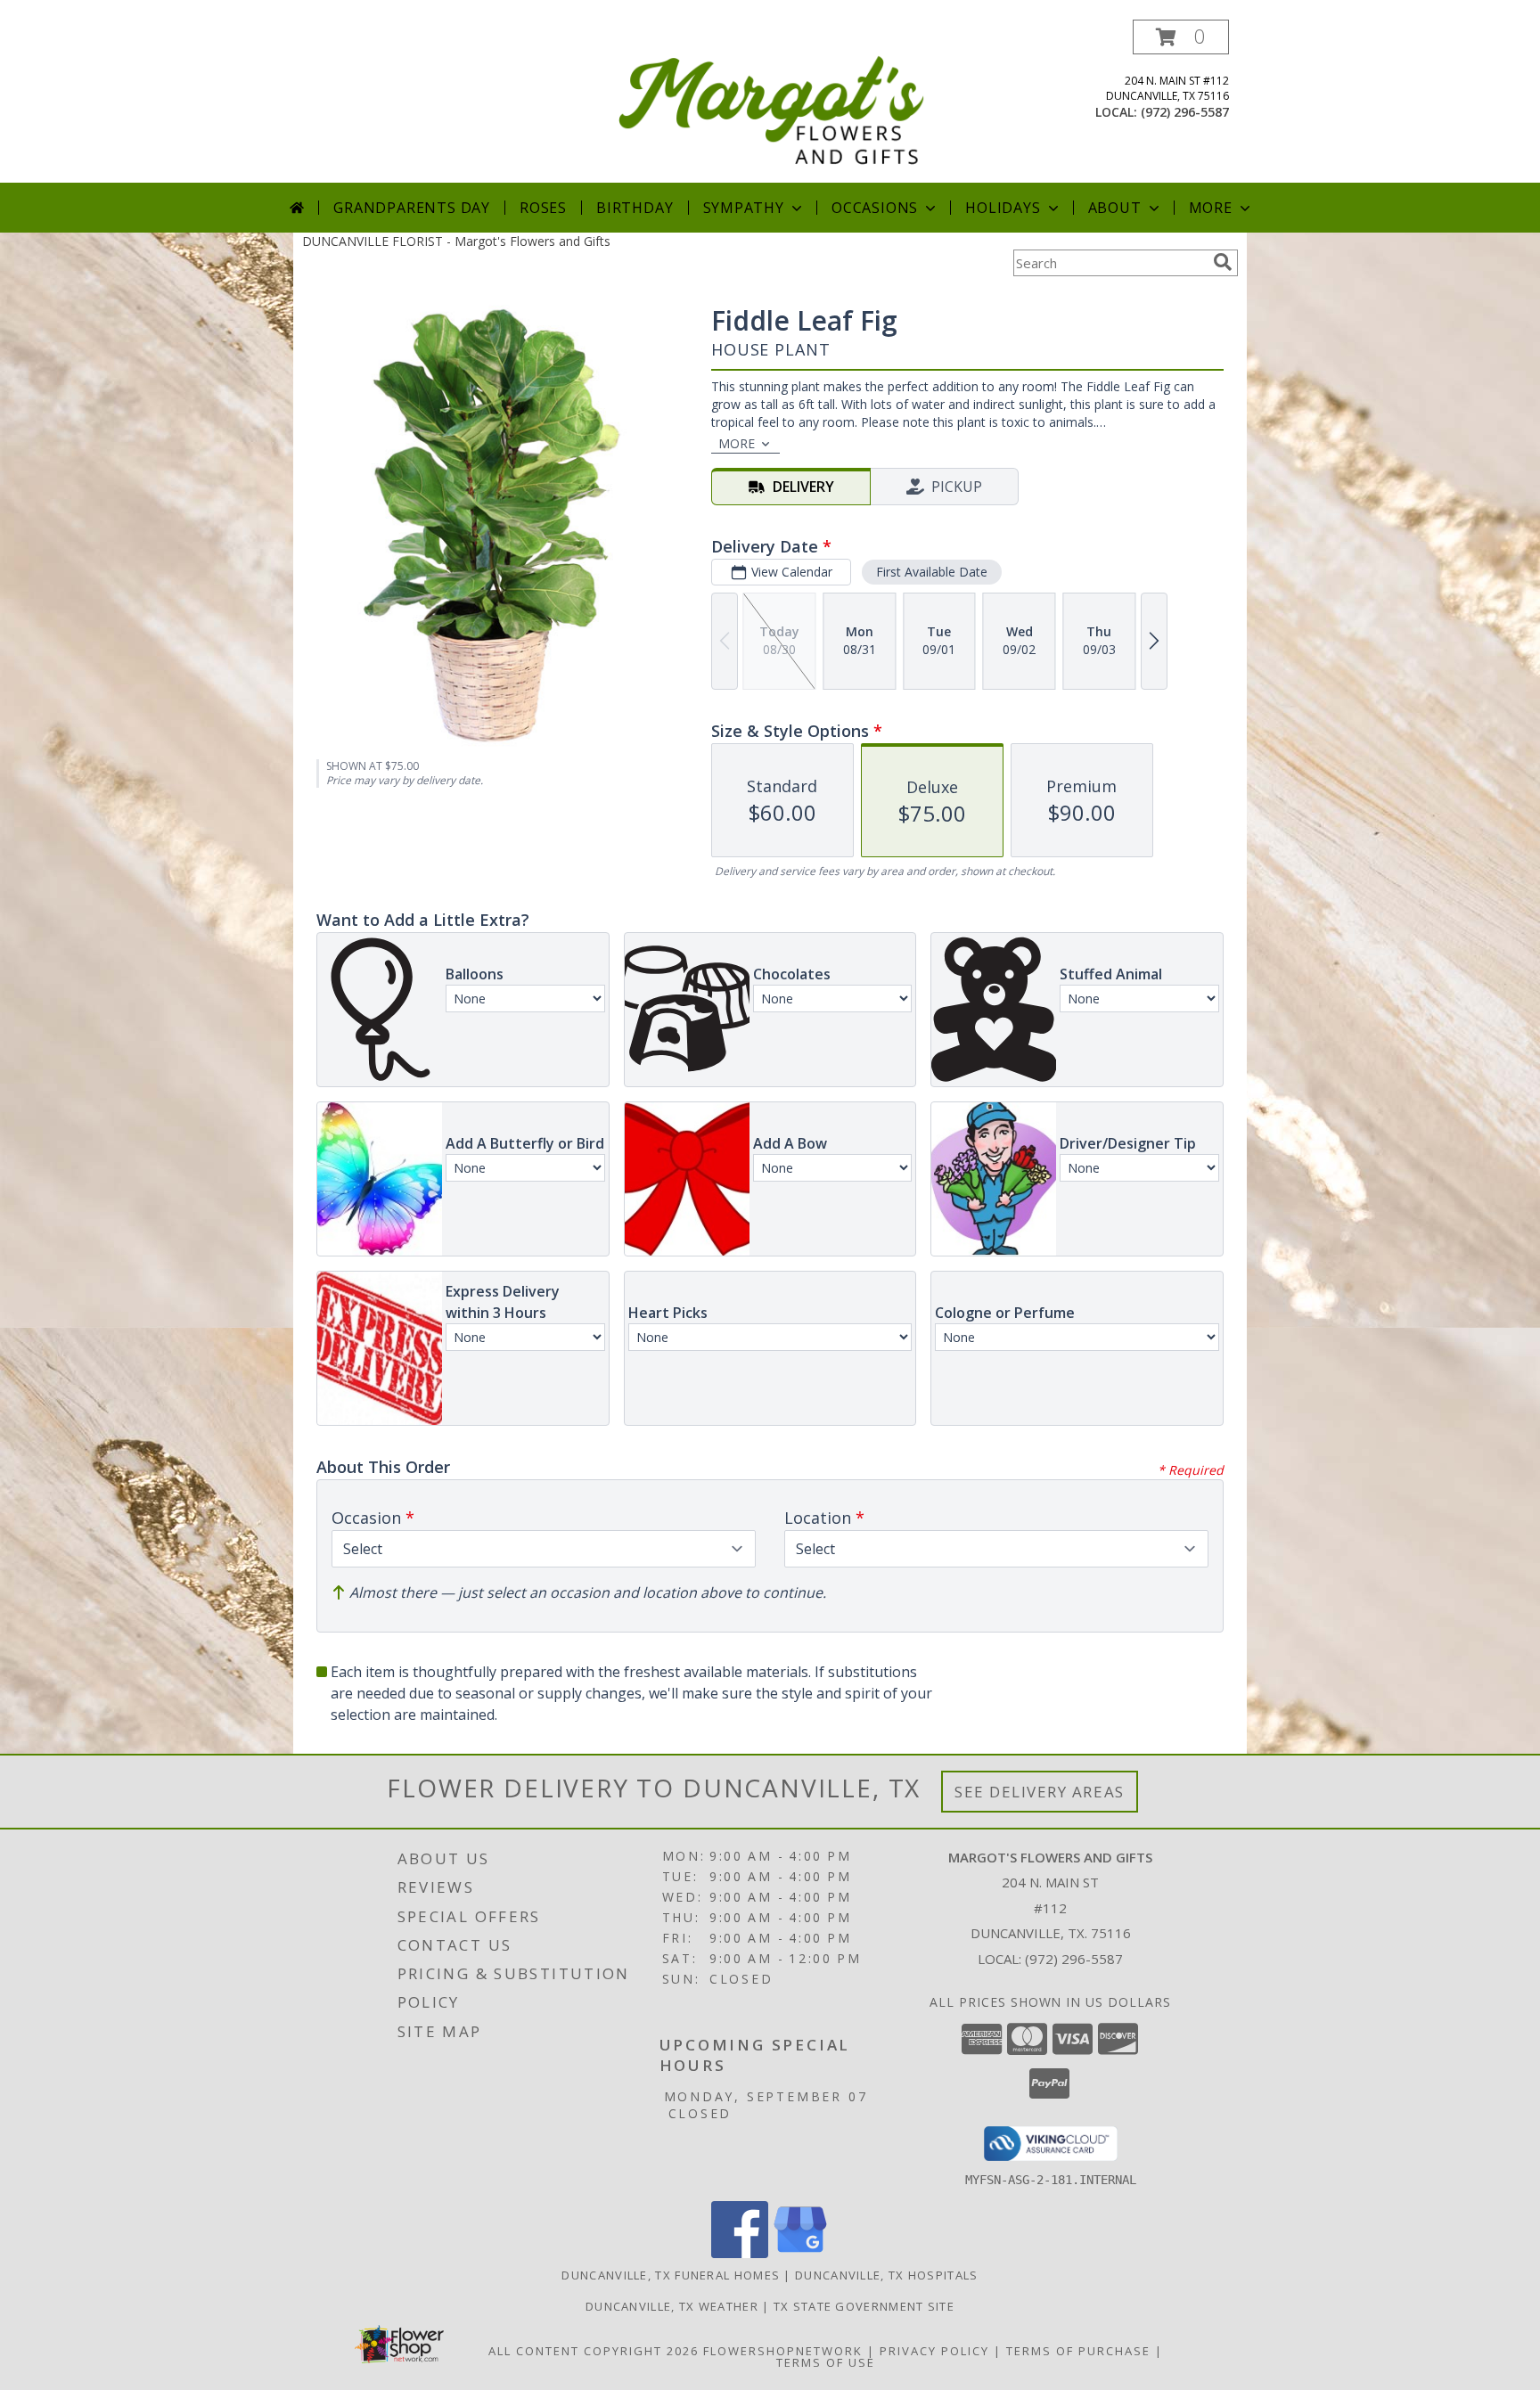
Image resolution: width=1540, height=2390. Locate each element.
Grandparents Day (412, 208)
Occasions (875, 208)
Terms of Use (826, 2362)
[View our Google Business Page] (800, 2253)
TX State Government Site (864, 2306)
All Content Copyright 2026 (594, 2351)
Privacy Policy (934, 2351)
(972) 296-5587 (1185, 112)
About (1115, 208)
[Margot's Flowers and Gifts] (772, 101)
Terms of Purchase (1078, 2351)
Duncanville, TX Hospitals (887, 2275)
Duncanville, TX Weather (672, 2306)
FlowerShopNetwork (783, 2351)
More (1211, 208)
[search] (1223, 262)
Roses (543, 208)
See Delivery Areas (1040, 1792)
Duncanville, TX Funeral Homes (671, 2275)
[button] (1181, 37)
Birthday (635, 208)
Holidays (1003, 208)
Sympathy (744, 208)
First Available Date (932, 572)
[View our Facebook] (740, 2253)
